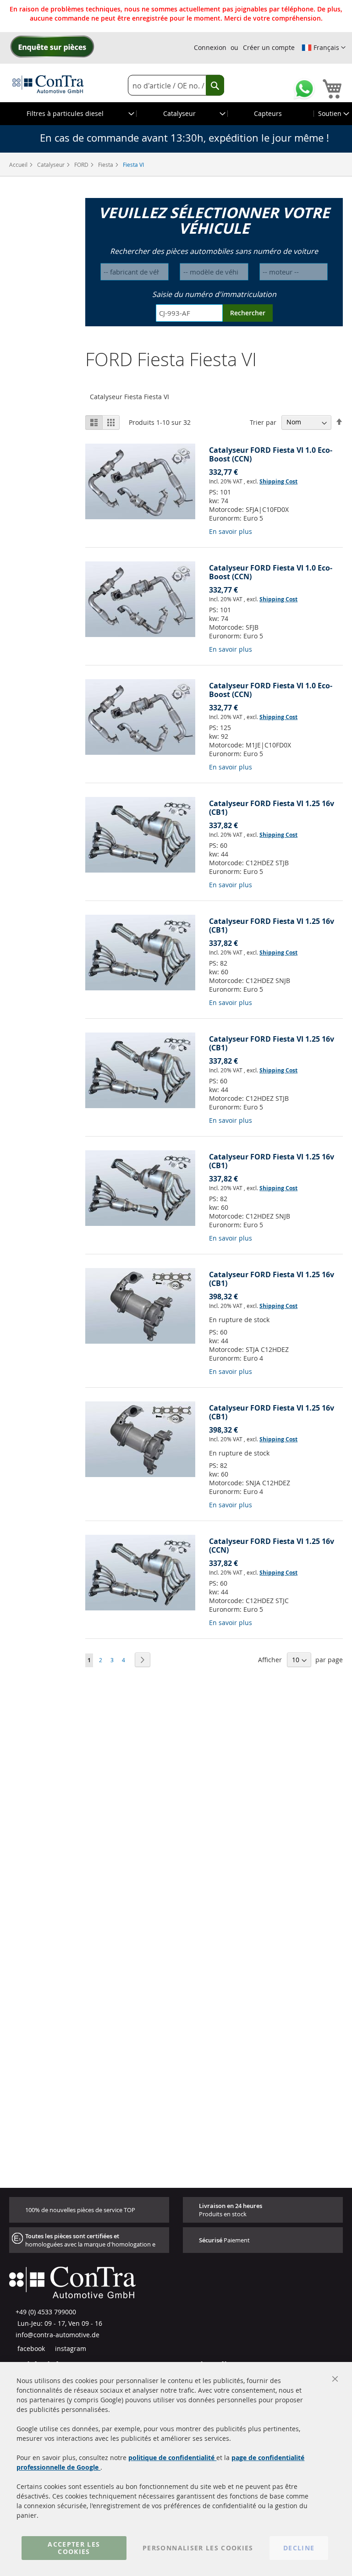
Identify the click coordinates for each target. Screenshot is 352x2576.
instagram (70, 2348)
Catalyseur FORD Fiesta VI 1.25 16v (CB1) (272, 808)
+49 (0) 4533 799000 (46, 2312)
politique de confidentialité (172, 2458)
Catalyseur (52, 165)
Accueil (19, 165)
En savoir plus (231, 531)
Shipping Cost (278, 481)
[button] (324, 48)
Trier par (263, 422)
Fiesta (106, 165)
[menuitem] (69, 114)
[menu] (176, 114)
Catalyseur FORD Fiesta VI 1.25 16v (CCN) (272, 1546)
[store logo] (48, 84)
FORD (82, 165)
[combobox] (176, 85)
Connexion (210, 47)
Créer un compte (269, 47)
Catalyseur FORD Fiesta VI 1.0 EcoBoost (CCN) (271, 454)
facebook (30, 2348)
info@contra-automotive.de (58, 2335)
